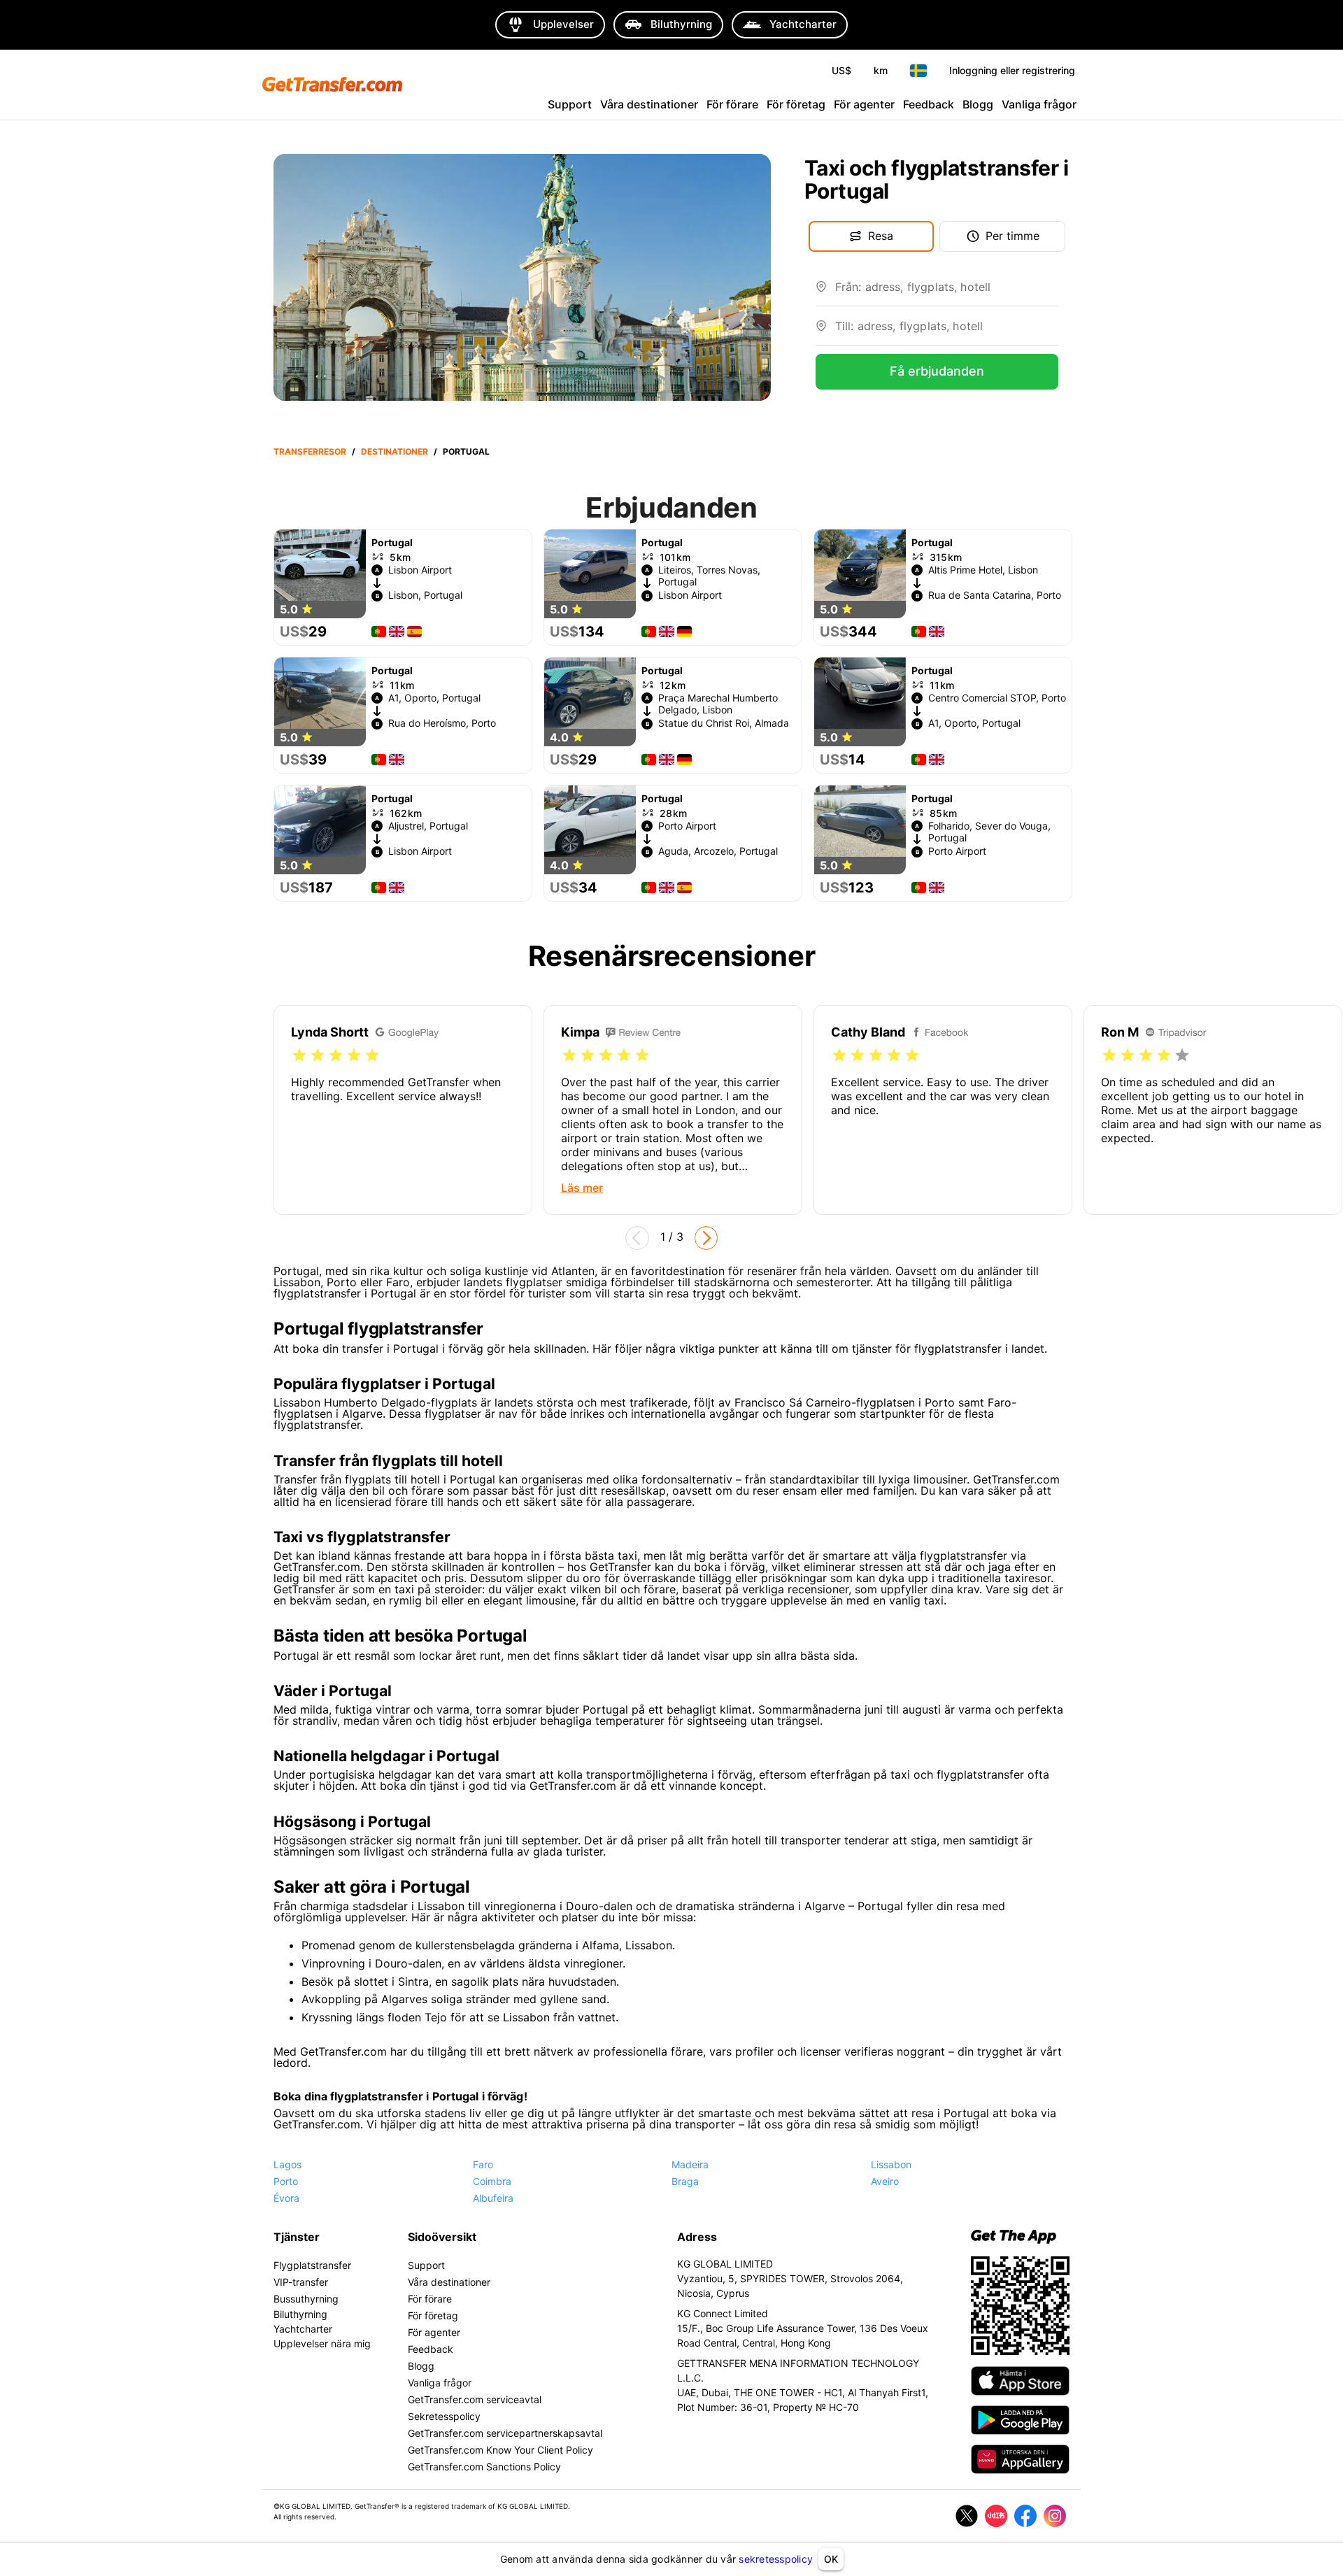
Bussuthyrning (306, 2299)
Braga (685, 2181)
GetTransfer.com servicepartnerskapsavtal (505, 2433)
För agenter (864, 104)
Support (570, 104)
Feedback (929, 104)
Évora (286, 2198)
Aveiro (885, 2181)
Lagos (287, 2164)
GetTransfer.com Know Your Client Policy (500, 2450)
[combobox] (947, 292)
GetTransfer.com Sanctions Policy (484, 2467)
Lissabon (891, 2164)
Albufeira (493, 2198)
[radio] (299, 1055)
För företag (796, 104)
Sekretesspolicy (444, 2416)
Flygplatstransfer (312, 2265)
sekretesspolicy (776, 2559)
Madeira (690, 2164)
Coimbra (492, 2181)
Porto (286, 2181)
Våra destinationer (649, 104)
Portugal (466, 451)
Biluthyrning (300, 2314)
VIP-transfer (301, 2282)
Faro (483, 2164)
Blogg (978, 104)
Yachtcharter (303, 2329)
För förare (732, 104)
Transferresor (310, 451)
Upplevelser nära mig (322, 2343)
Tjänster (297, 2237)
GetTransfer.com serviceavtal (475, 2399)
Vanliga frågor (1039, 104)
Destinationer (395, 451)
